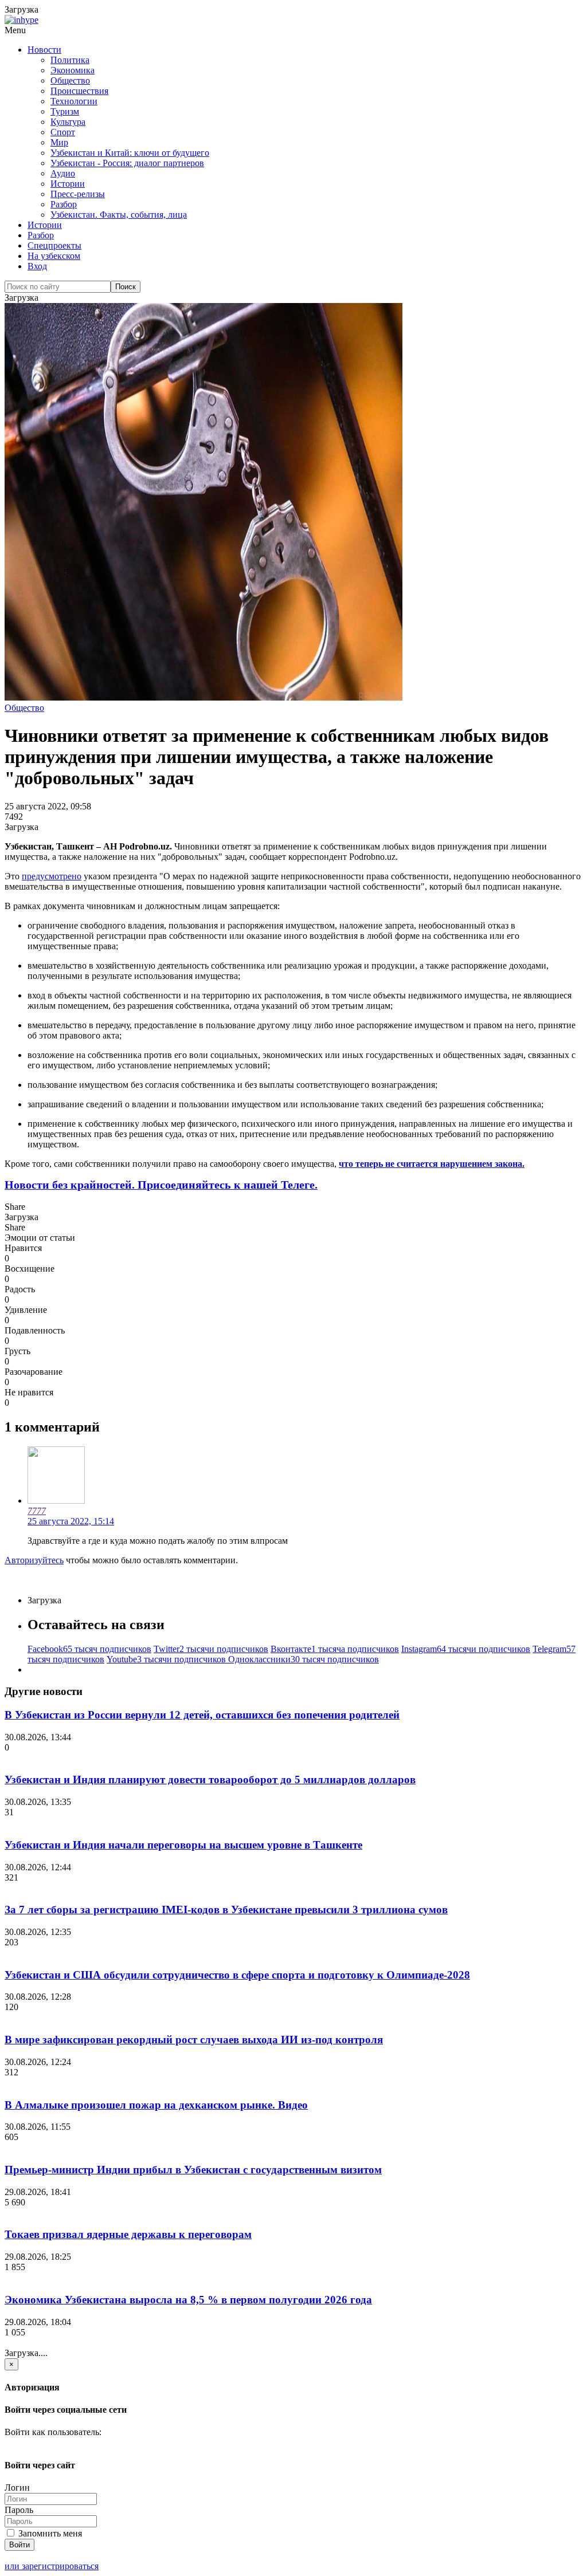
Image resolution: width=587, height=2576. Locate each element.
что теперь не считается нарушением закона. (432, 1164)
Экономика (73, 70)
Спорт (63, 132)
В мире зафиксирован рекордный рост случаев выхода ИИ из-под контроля (194, 2040)
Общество (70, 80)
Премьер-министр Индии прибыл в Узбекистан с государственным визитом (193, 2170)
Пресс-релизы (78, 194)
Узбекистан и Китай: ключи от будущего (130, 153)
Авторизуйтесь (34, 1560)
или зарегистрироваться (52, 2566)
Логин (17, 2487)
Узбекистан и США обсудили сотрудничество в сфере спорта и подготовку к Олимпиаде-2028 (237, 1975)
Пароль (19, 2510)
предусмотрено (52, 876)
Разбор (64, 204)
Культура (68, 122)
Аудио (63, 173)
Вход (37, 266)
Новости (44, 50)
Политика (70, 60)
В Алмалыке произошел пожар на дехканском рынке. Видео (156, 2105)
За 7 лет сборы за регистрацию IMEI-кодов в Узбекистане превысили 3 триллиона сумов (226, 1910)
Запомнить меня (49, 2533)
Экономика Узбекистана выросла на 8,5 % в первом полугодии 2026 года (188, 2300)
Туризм (65, 111)
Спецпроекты (54, 245)
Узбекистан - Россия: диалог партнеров (127, 163)
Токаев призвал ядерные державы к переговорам (128, 2234)
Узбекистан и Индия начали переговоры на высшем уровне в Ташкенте (183, 1845)
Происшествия (79, 91)
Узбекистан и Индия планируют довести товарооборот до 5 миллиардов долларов (210, 1779)
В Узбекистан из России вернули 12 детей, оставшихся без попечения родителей (202, 1715)
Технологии (74, 101)
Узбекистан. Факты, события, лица (119, 215)
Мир (59, 142)
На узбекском (54, 256)
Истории (68, 184)
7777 (37, 1511)
